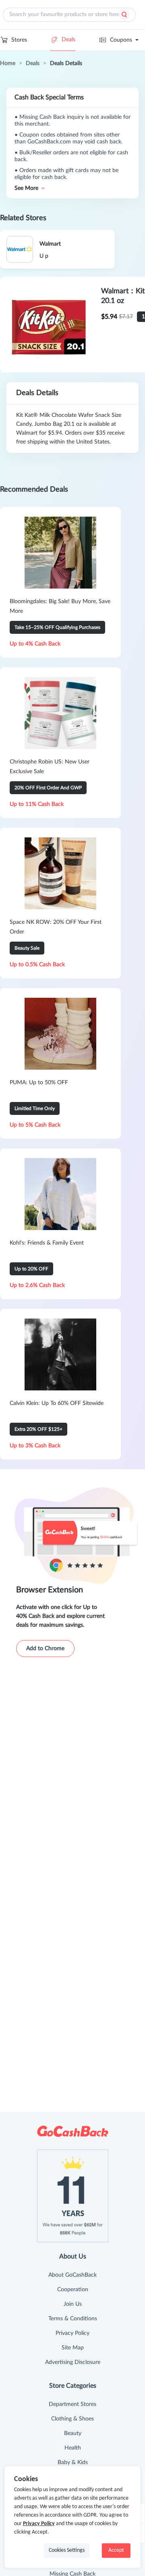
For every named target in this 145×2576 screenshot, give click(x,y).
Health (73, 2448)
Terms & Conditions (73, 2319)
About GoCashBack (72, 2275)
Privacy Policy (72, 2333)
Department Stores (72, 2404)
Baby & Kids (73, 2462)
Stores (19, 40)
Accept (116, 2550)
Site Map (73, 2348)
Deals (68, 40)
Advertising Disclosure (73, 2362)
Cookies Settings (67, 2550)
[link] (8, 63)
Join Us (73, 2304)
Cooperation (73, 2290)
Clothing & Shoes (72, 2419)
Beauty (73, 2433)
